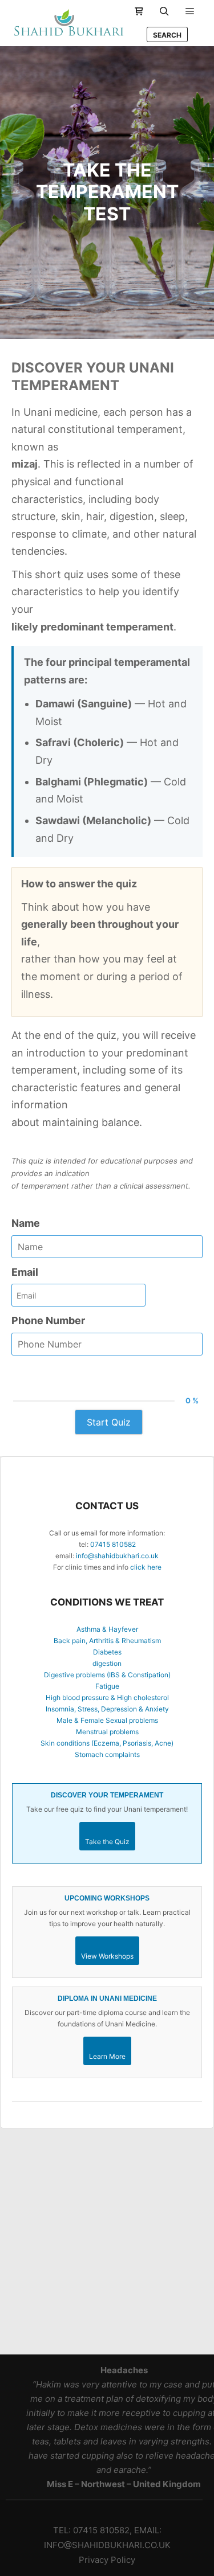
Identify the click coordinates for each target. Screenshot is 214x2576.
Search (167, 35)
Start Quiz (109, 1422)
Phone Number (48, 1320)
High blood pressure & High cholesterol (107, 1697)
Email (25, 1272)
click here (146, 1567)
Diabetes (107, 1652)
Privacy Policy (107, 2560)
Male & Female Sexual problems (107, 1720)
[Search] (164, 11)
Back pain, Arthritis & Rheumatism (107, 1641)
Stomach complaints (107, 1754)
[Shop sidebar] (139, 11)
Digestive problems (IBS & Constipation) (107, 1675)
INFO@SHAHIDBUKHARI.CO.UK (107, 2545)
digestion (107, 1663)
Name (26, 1223)
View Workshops (107, 1956)
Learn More (107, 2056)
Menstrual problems (107, 1732)
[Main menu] (190, 11)
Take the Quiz (107, 1842)
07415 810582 (113, 1544)
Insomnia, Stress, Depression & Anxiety (107, 1709)
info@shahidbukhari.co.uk (117, 1556)
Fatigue (107, 1686)
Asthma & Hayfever (107, 1629)
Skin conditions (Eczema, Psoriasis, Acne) (107, 1743)
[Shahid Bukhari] (68, 23)
